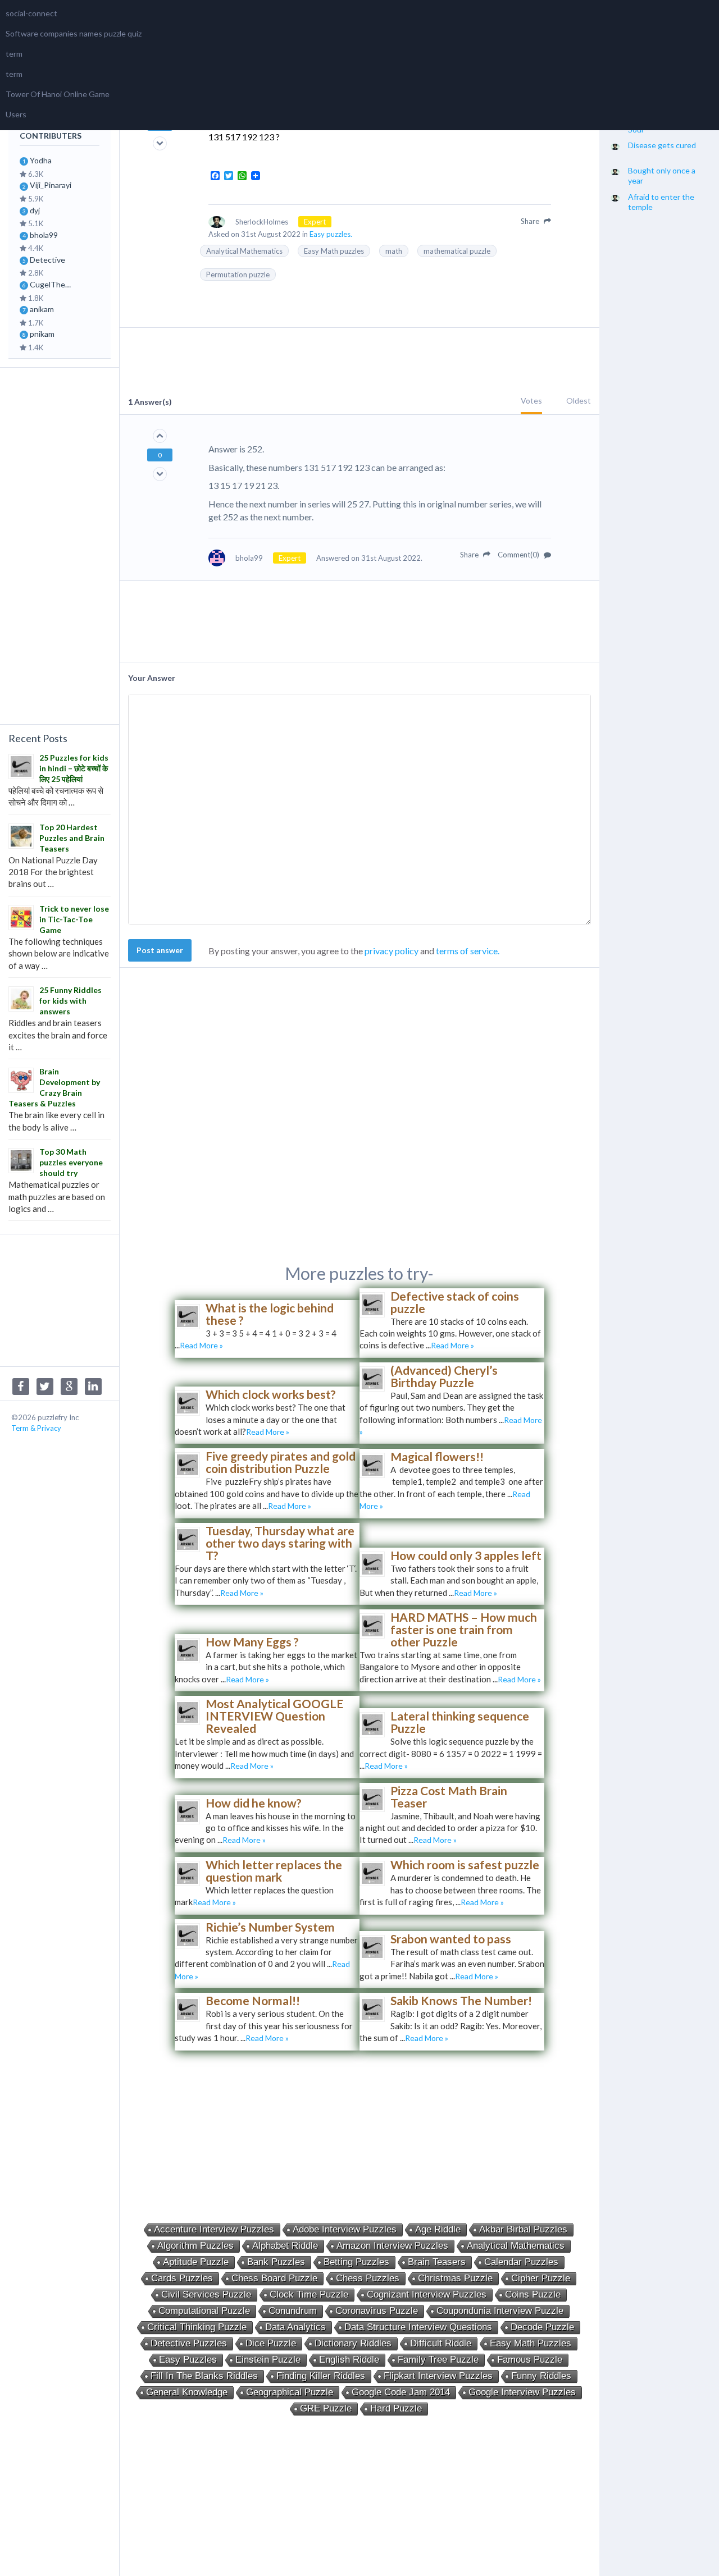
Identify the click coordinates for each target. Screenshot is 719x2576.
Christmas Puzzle (455, 2278)
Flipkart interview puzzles (438, 2376)
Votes (531, 401)
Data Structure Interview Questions (418, 2327)
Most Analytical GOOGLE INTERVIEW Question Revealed (274, 1716)
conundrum (293, 2311)
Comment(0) (519, 555)
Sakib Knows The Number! (461, 2000)
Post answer (160, 950)
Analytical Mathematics (244, 251)
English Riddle (349, 2360)
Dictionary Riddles (353, 2343)
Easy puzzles (188, 2360)
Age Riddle (438, 2229)
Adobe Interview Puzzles (345, 2229)
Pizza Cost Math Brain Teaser (449, 1797)
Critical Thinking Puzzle (197, 2327)
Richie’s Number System (270, 1927)
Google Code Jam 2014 (401, 2392)
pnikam (42, 334)
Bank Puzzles (276, 2262)
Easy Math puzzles (334, 251)
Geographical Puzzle (290, 2392)
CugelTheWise (54, 284)
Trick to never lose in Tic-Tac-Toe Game (74, 919)
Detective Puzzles (189, 2343)
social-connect (31, 13)
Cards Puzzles (182, 2278)
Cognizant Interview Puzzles (427, 2294)
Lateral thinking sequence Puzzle (460, 1722)
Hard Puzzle (396, 2408)
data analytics (295, 2327)
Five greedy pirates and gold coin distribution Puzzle (281, 1462)
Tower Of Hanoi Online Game (58, 94)
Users (16, 114)
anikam (42, 309)
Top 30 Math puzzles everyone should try (71, 1162)
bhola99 (44, 235)
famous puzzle (530, 2360)
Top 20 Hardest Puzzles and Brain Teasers (72, 838)
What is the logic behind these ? (270, 1314)
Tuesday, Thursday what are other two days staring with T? (280, 1543)
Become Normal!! (253, 2000)
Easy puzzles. (331, 234)
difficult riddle (441, 2343)
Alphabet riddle (285, 2246)
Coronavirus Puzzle (377, 2311)
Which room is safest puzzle (465, 1864)
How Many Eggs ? (252, 1642)
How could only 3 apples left (466, 1555)
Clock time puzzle (309, 2294)
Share (531, 221)
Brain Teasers (437, 2262)
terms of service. (468, 951)
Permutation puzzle (238, 274)
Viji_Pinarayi (51, 185)
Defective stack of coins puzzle (455, 1302)
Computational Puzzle (204, 2311)
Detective (47, 260)
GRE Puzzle (326, 2408)
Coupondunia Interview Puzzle (500, 2311)
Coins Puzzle (533, 2294)
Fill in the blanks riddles (204, 2376)
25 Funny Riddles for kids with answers (70, 1001)
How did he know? (254, 1803)
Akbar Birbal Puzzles (523, 2229)
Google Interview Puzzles (522, 2392)
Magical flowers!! (437, 1456)
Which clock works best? (271, 1394)
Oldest (579, 401)
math (394, 251)
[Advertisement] (60, 545)
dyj (35, 210)
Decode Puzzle (542, 2327)
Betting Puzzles (356, 2262)
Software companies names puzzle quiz (74, 33)
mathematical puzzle (457, 251)
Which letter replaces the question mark (274, 1871)
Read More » (201, 1345)
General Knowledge (187, 2392)
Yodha (41, 160)
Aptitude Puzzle (196, 2262)
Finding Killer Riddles (321, 2376)
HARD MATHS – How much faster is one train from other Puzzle (464, 1629)
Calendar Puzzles (521, 2262)
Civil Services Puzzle (206, 2294)
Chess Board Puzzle (274, 2278)
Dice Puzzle (271, 2343)
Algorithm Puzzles (195, 2246)
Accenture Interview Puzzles (214, 2229)
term (14, 54)
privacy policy (392, 951)
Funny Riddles (541, 2376)
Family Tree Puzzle (438, 2360)
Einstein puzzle (268, 2360)
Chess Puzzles (368, 2278)
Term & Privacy (36, 1428)
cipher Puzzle (541, 2278)
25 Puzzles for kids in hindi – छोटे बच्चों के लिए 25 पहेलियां (74, 768)
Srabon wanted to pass (451, 1939)
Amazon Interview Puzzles (392, 2246)
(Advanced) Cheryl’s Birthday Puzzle (444, 1376)
